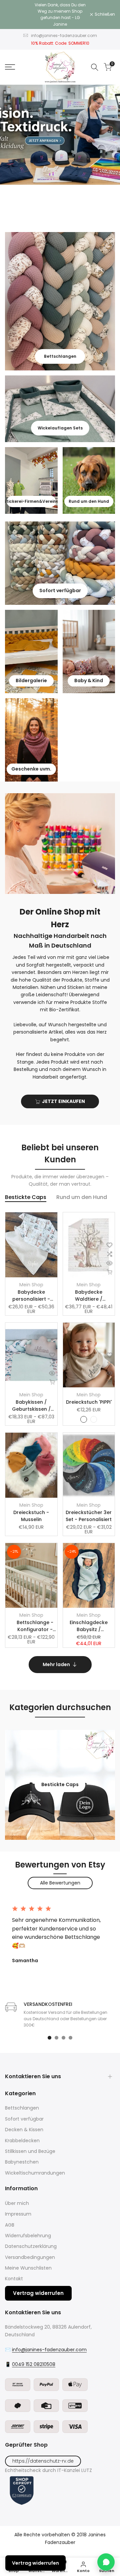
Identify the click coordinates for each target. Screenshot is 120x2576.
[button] (52, 1245)
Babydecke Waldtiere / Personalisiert (89, 1296)
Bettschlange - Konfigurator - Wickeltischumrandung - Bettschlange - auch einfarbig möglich (35, 1626)
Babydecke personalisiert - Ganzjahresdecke (31, 1296)
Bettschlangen (22, 2108)
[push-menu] (10, 67)
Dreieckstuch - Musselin (31, 1516)
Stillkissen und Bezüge (30, 2151)
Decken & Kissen (24, 2130)
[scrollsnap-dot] (49, 2038)
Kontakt (14, 2279)
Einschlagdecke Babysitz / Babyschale (89, 1626)
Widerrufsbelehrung (28, 2236)
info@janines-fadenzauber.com (64, 36)
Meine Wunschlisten (28, 2268)
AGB (10, 2225)
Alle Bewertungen (60, 1883)
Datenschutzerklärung (31, 2246)
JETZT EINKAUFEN (63, 1101)
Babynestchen (22, 2162)
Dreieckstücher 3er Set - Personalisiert (89, 1516)
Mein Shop (31, 1285)
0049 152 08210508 (34, 2364)
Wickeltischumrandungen (35, 2173)
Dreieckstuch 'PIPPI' (89, 1402)
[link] (60, 135)
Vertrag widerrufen (38, 2293)
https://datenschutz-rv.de (43, 2461)
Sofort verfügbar (24, 2119)
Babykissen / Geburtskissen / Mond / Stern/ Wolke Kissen (31, 1406)
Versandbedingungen (30, 2257)
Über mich (17, 2203)
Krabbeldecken (22, 2141)
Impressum (18, 2214)
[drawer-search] (95, 67)
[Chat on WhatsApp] (106, 2562)
